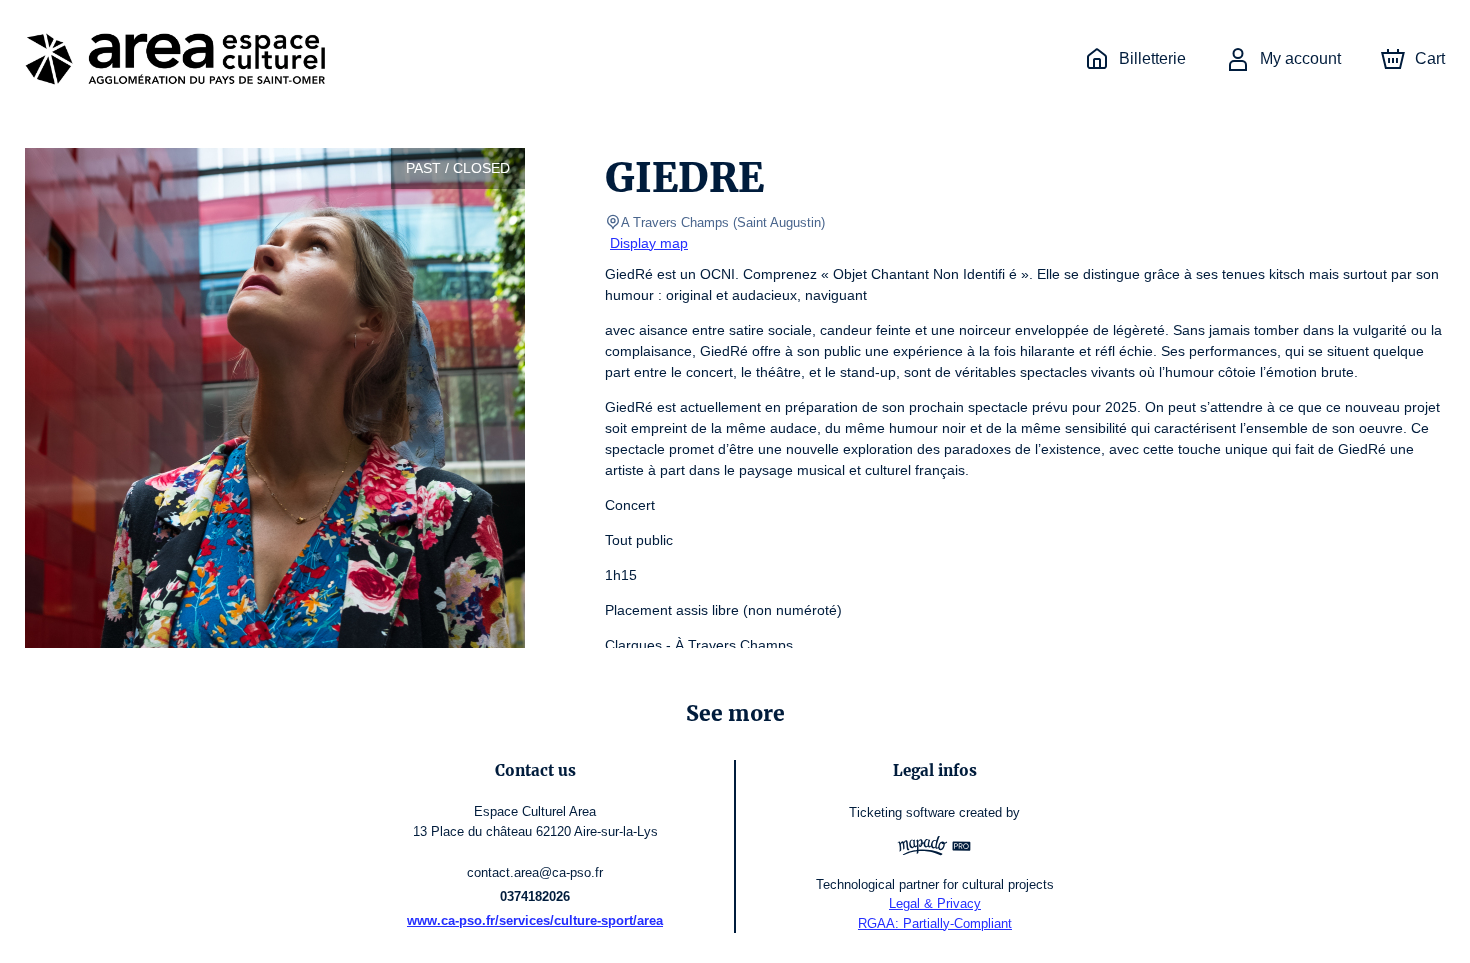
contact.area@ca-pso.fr (535, 872)
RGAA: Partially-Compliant (935, 923)
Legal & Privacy (935, 903)
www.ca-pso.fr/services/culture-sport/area (535, 920)
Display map (649, 243)
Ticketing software (902, 812)
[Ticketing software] (935, 848)
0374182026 (535, 896)
